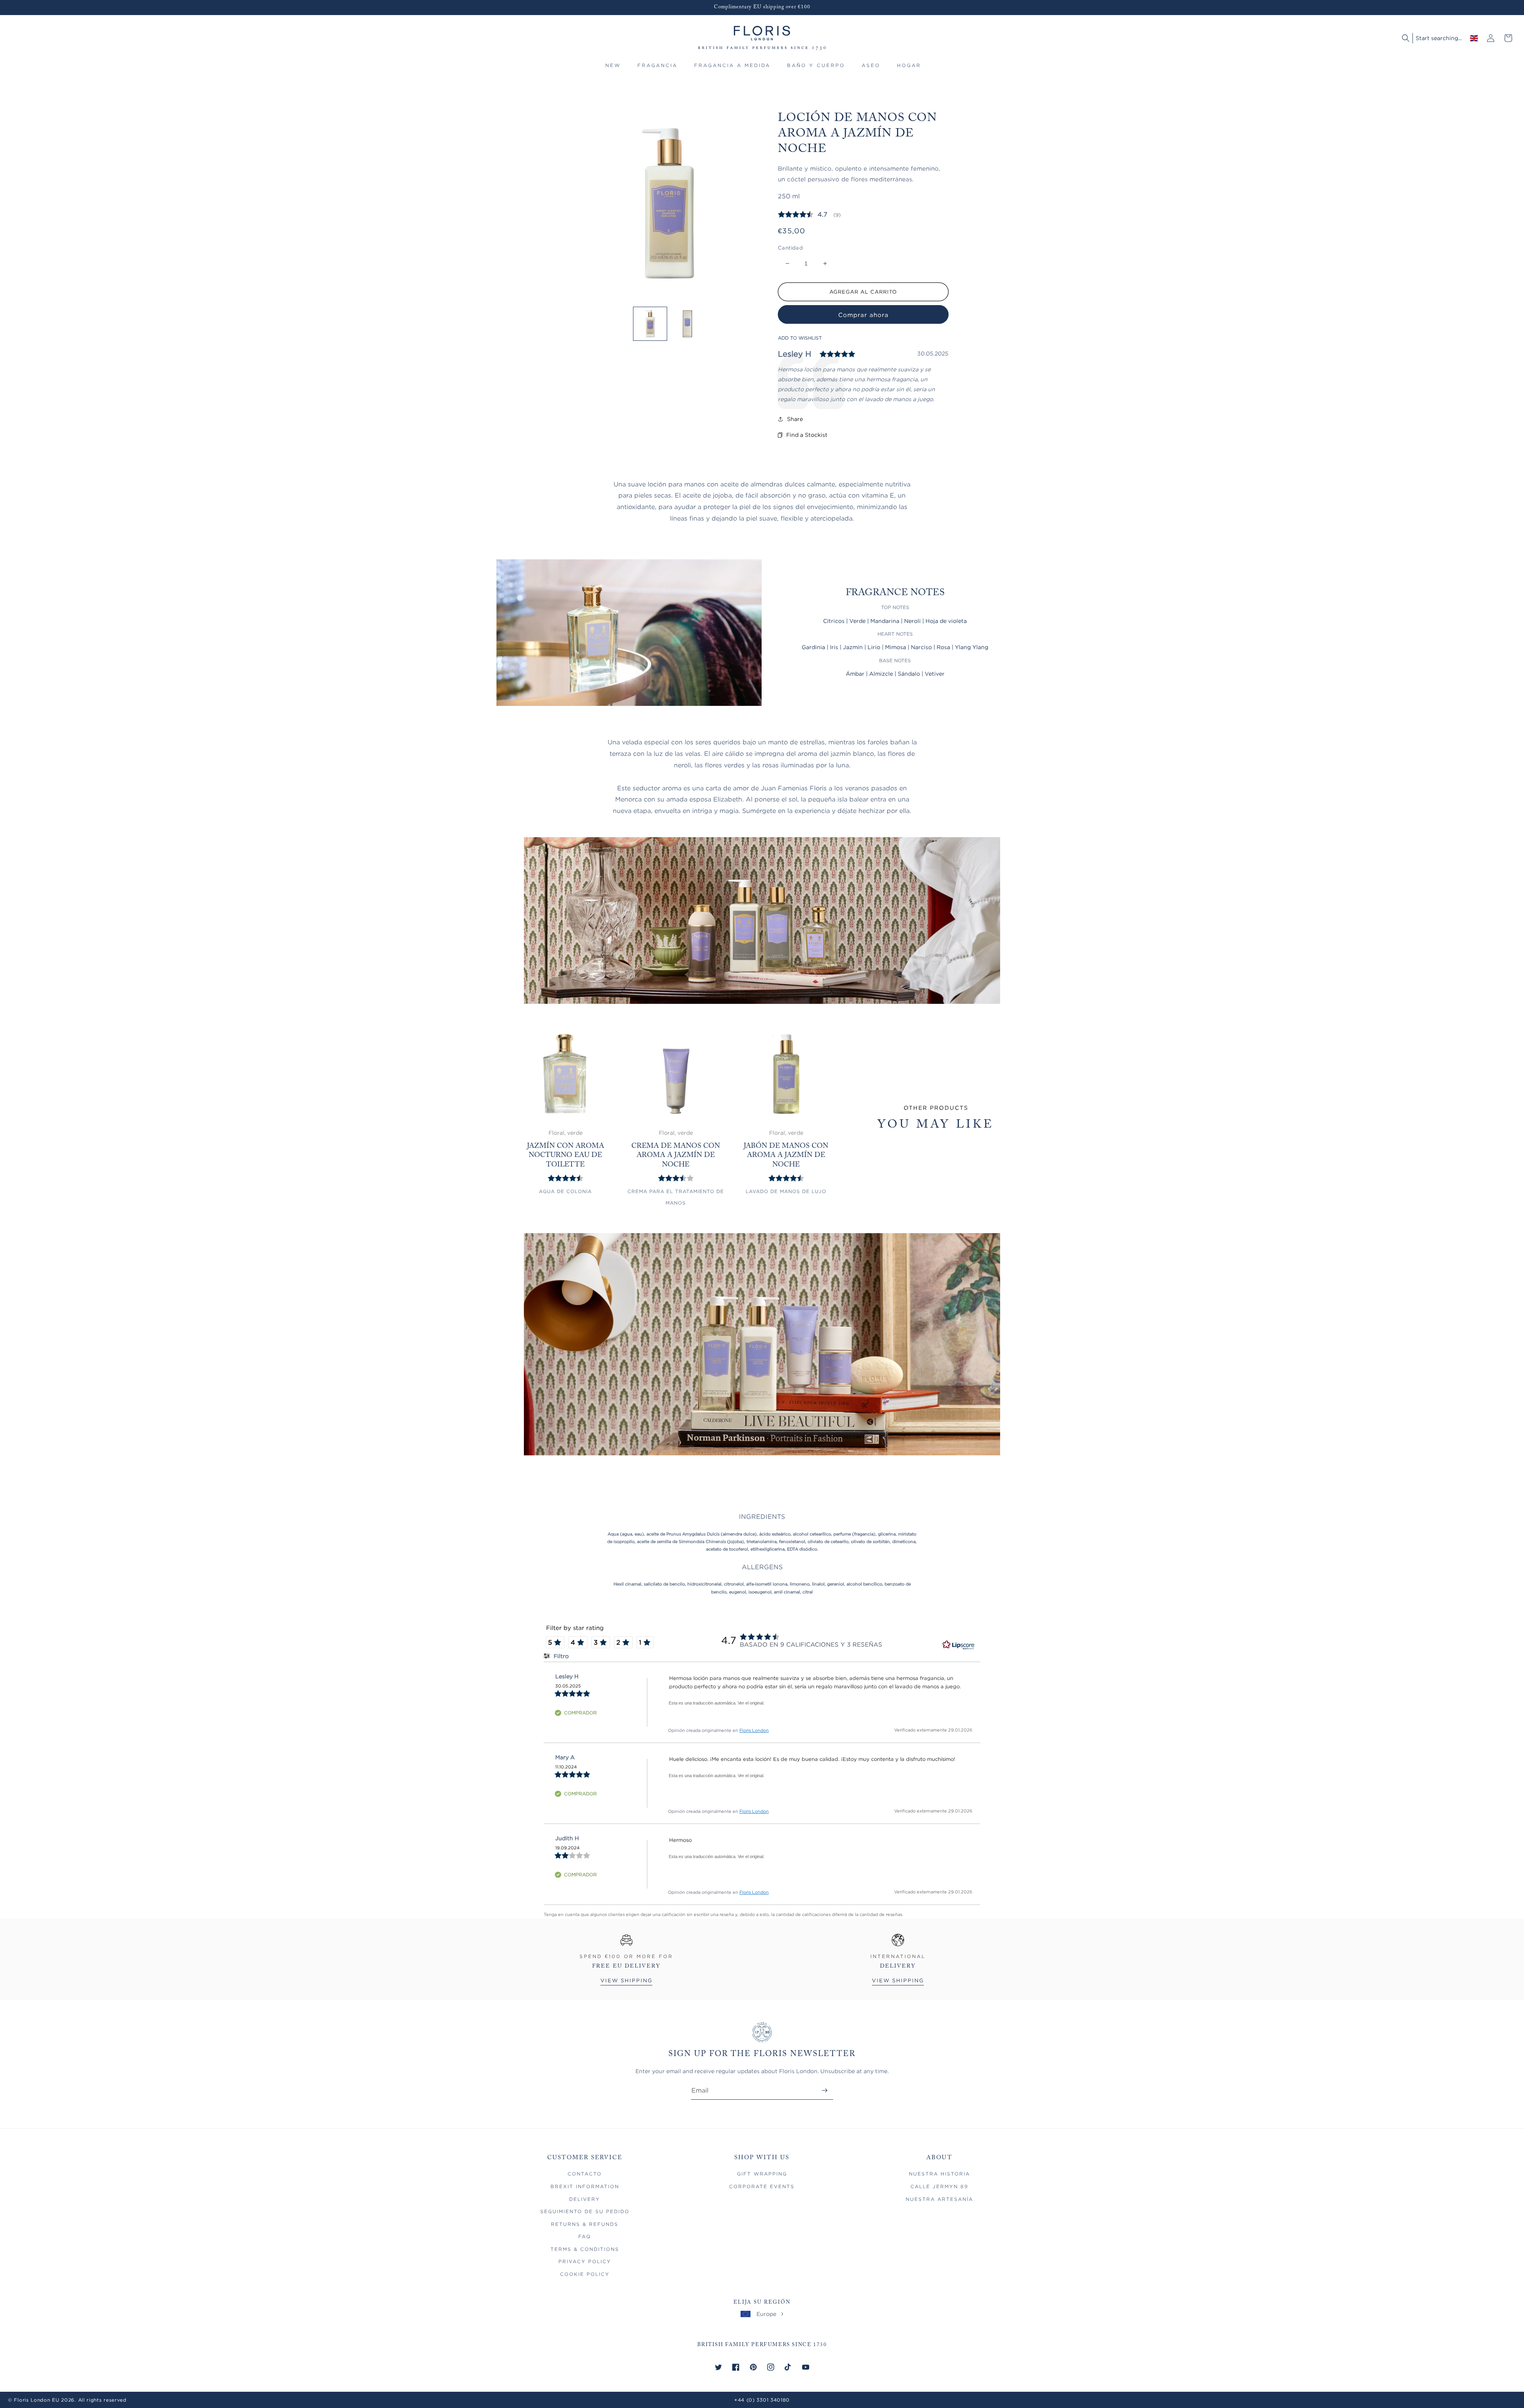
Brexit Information (585, 2186)
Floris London (754, 1730)
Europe (766, 2314)
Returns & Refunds (585, 2224)
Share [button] (795, 419)
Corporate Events (762, 2186)
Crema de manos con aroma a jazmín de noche (676, 1156)
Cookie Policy (585, 2274)
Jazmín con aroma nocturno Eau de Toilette (566, 1156)
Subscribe (825, 2090)
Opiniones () (809, 214)
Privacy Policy (585, 2261)
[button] (657, 69)
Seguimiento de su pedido (585, 2211)
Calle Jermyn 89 (939, 2186)
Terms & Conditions (585, 2249)
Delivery (585, 2199)
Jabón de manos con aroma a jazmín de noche (786, 1156)
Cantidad (790, 248)
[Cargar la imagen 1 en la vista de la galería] (650, 324)
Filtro (560, 1656)
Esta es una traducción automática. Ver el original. (717, 1703)
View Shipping (626, 1980)
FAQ (585, 2236)
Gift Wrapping (762, 2174)
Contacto (585, 2174)
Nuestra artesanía (939, 2199)
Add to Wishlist (800, 338)
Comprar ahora (863, 315)
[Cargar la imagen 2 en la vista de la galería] (687, 324)
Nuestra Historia (939, 2174)
